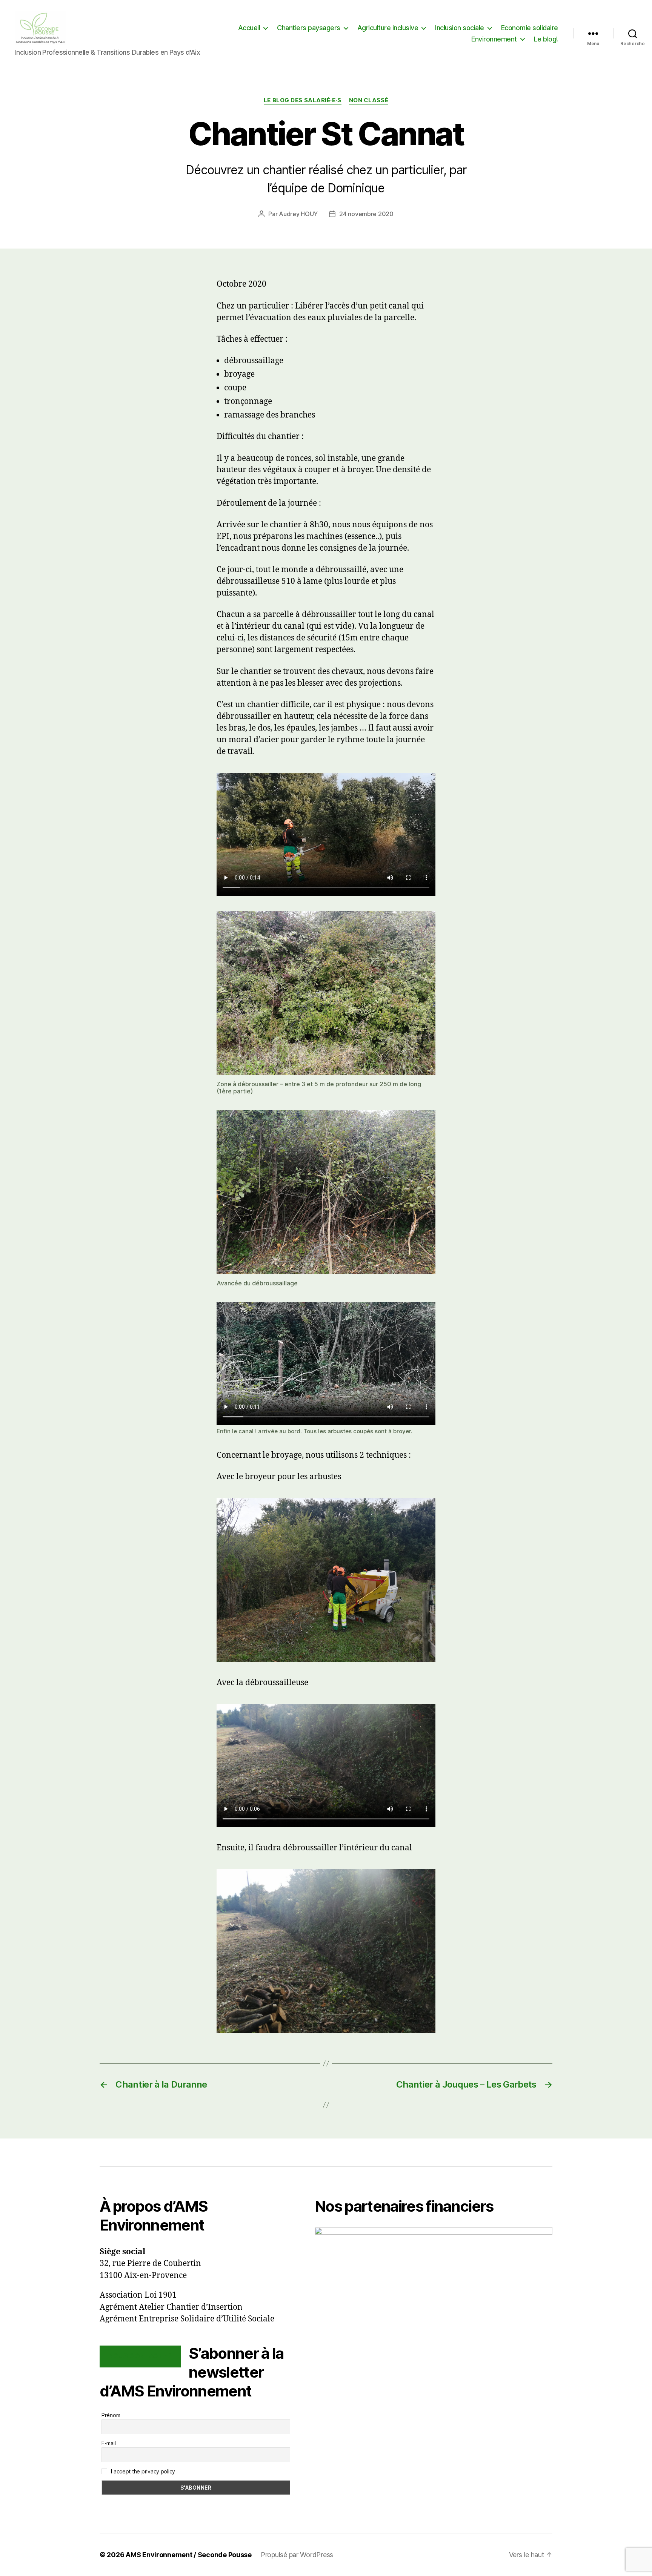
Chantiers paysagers (309, 28)
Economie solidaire (530, 28)
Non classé (369, 100)
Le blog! (546, 39)
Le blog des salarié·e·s (303, 100)
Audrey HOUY (298, 214)
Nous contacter (140, 2356)
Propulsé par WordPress (297, 2555)
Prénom (111, 2415)
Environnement (494, 39)
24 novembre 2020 (366, 214)
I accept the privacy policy (142, 2471)
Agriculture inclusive (388, 28)
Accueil (249, 28)
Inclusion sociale (460, 28)
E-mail (108, 2443)
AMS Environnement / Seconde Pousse (189, 2555)
